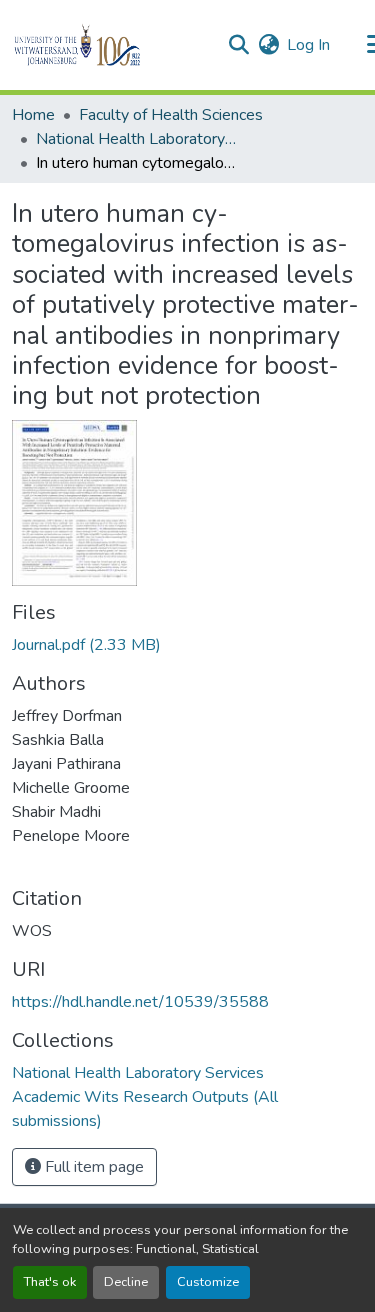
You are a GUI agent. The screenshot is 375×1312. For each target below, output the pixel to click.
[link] (187, 645)
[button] (111, 45)
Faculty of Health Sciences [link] (171, 115)
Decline (126, 1282)
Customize (208, 1282)
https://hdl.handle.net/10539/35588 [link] (140, 1002)
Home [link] (33, 115)
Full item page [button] (92, 1167)
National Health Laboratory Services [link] (136, 139)
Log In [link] (308, 45)
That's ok (50, 1282)
